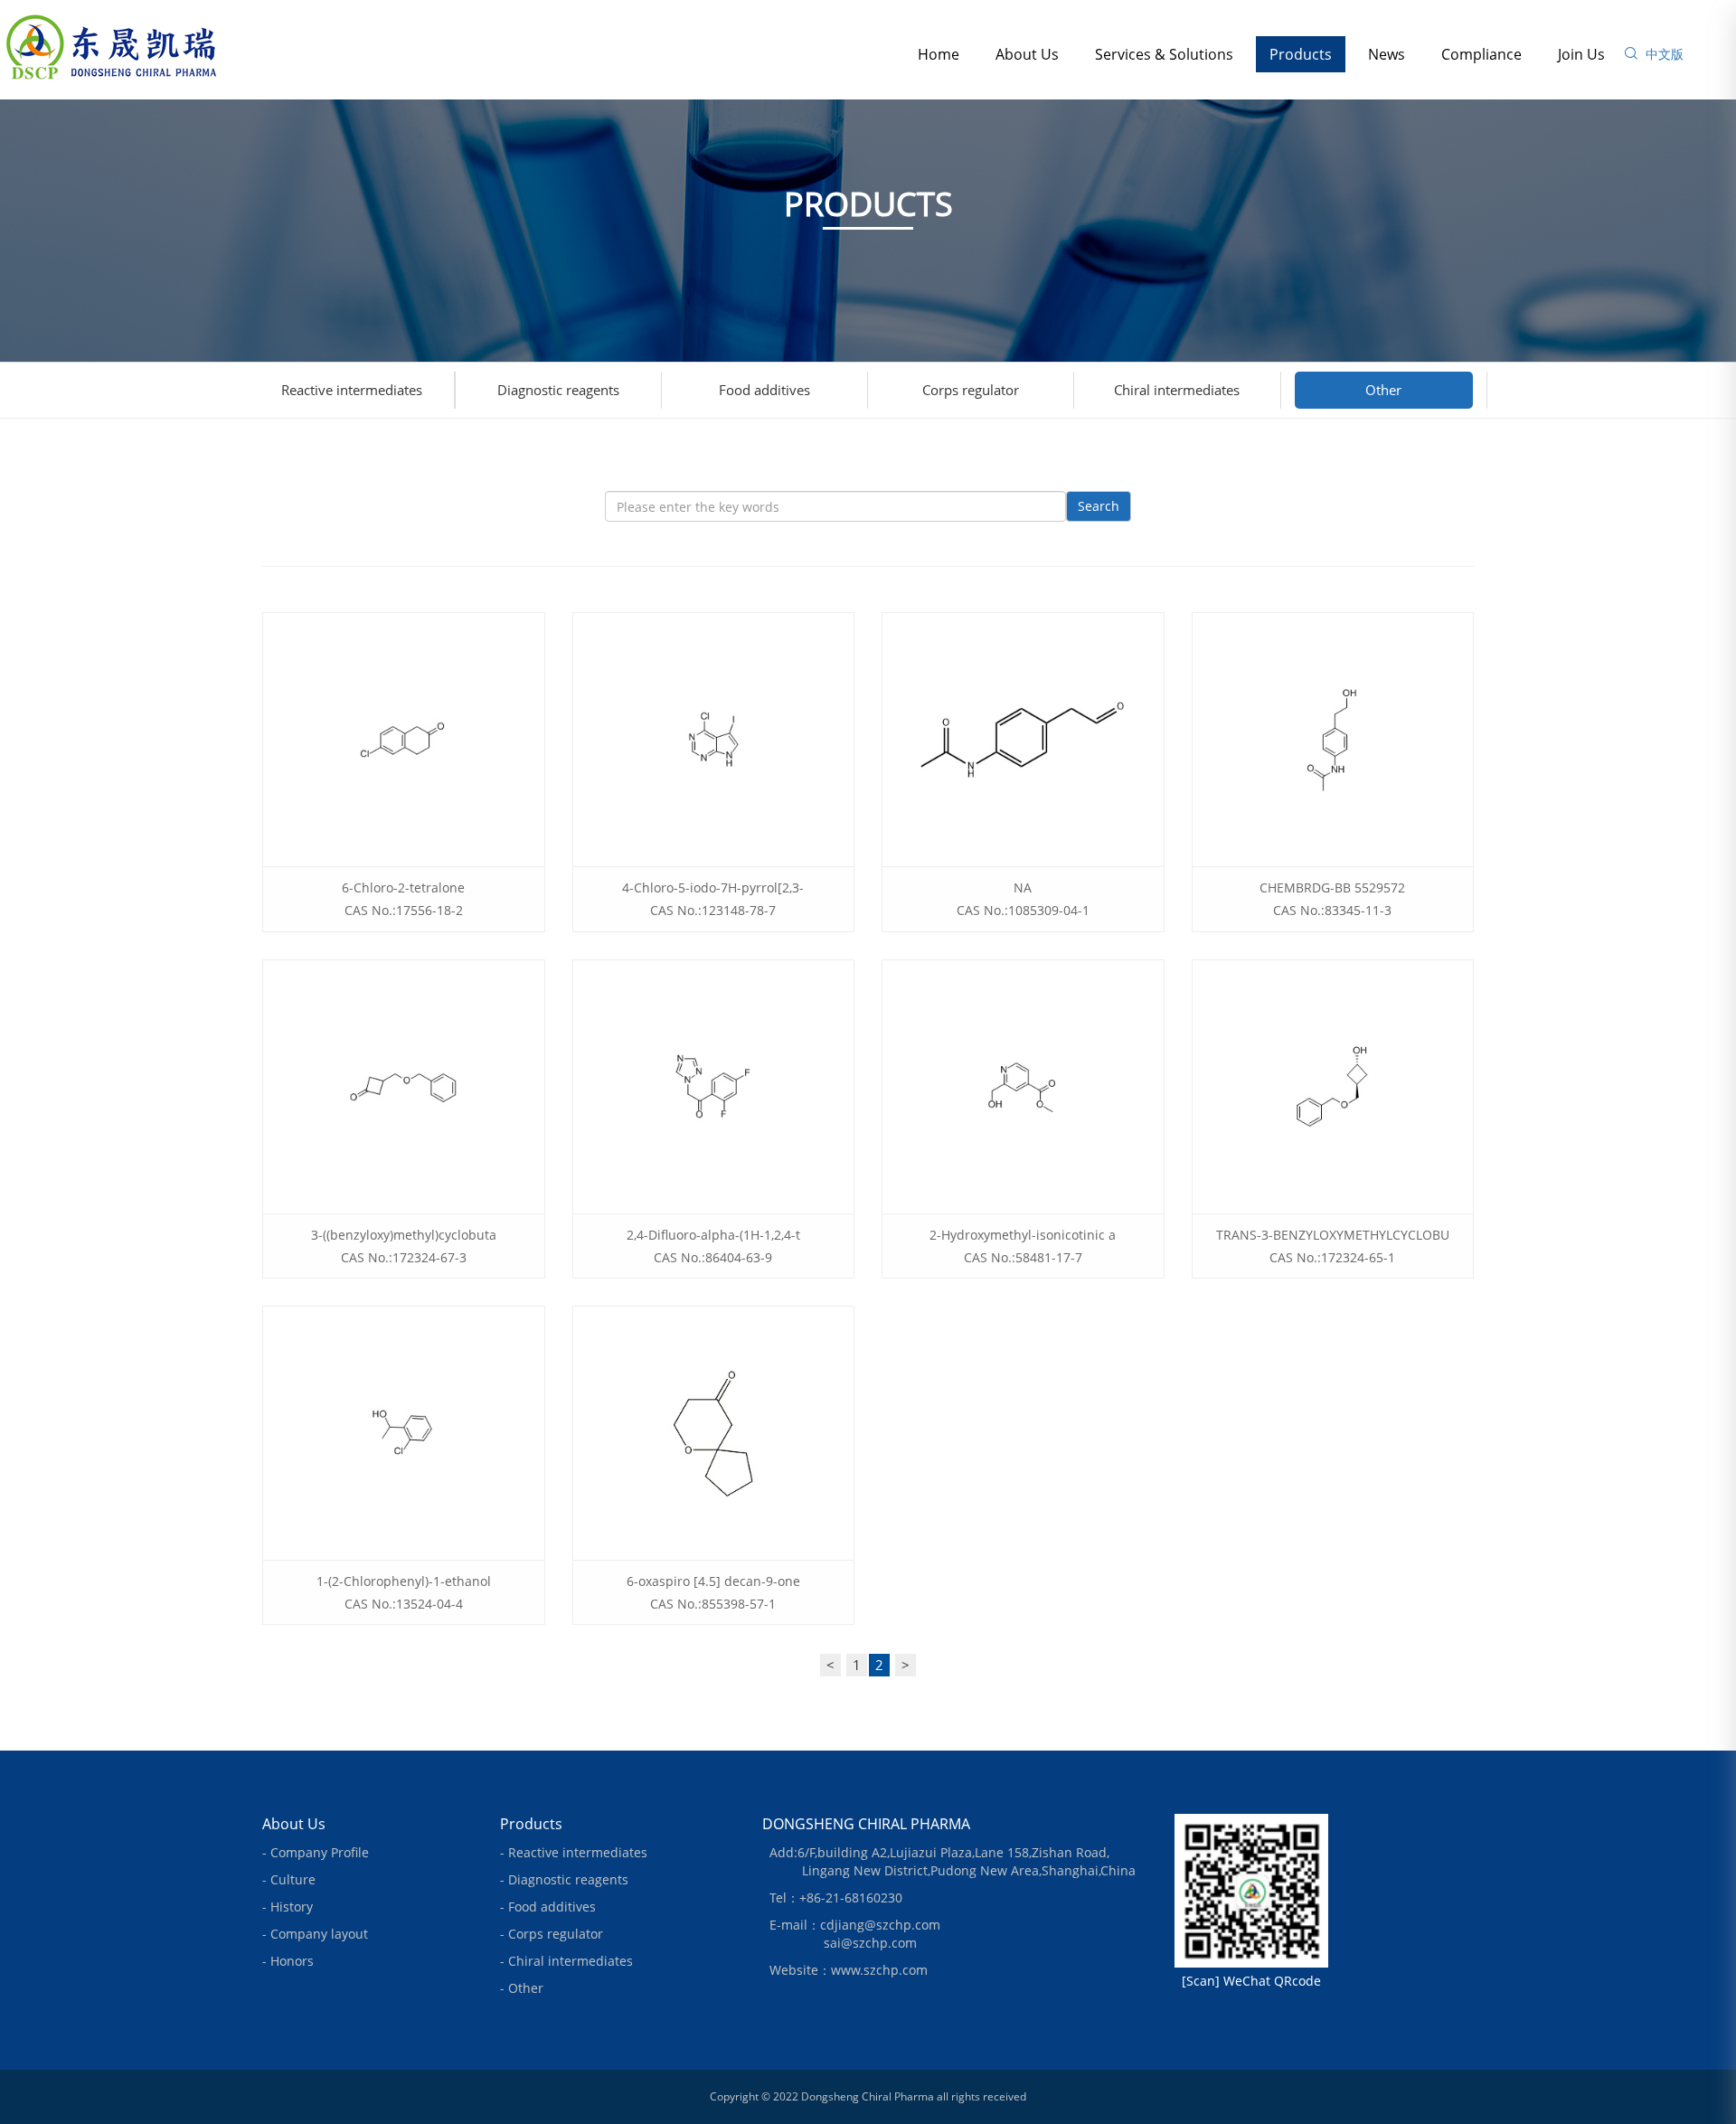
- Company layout (315, 1934)
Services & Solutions (1164, 54)
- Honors (288, 1961)
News (1387, 54)
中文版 (1665, 54)
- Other (522, 1988)
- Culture (289, 1879)
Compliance (1481, 54)
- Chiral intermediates (566, 1961)
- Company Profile (316, 1852)
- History (288, 1907)
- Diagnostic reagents (564, 1879)
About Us (1027, 54)
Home (939, 54)
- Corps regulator (552, 1934)
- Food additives (548, 1907)
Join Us (1581, 54)
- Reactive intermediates (574, 1852)
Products (1301, 54)
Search (1099, 506)
